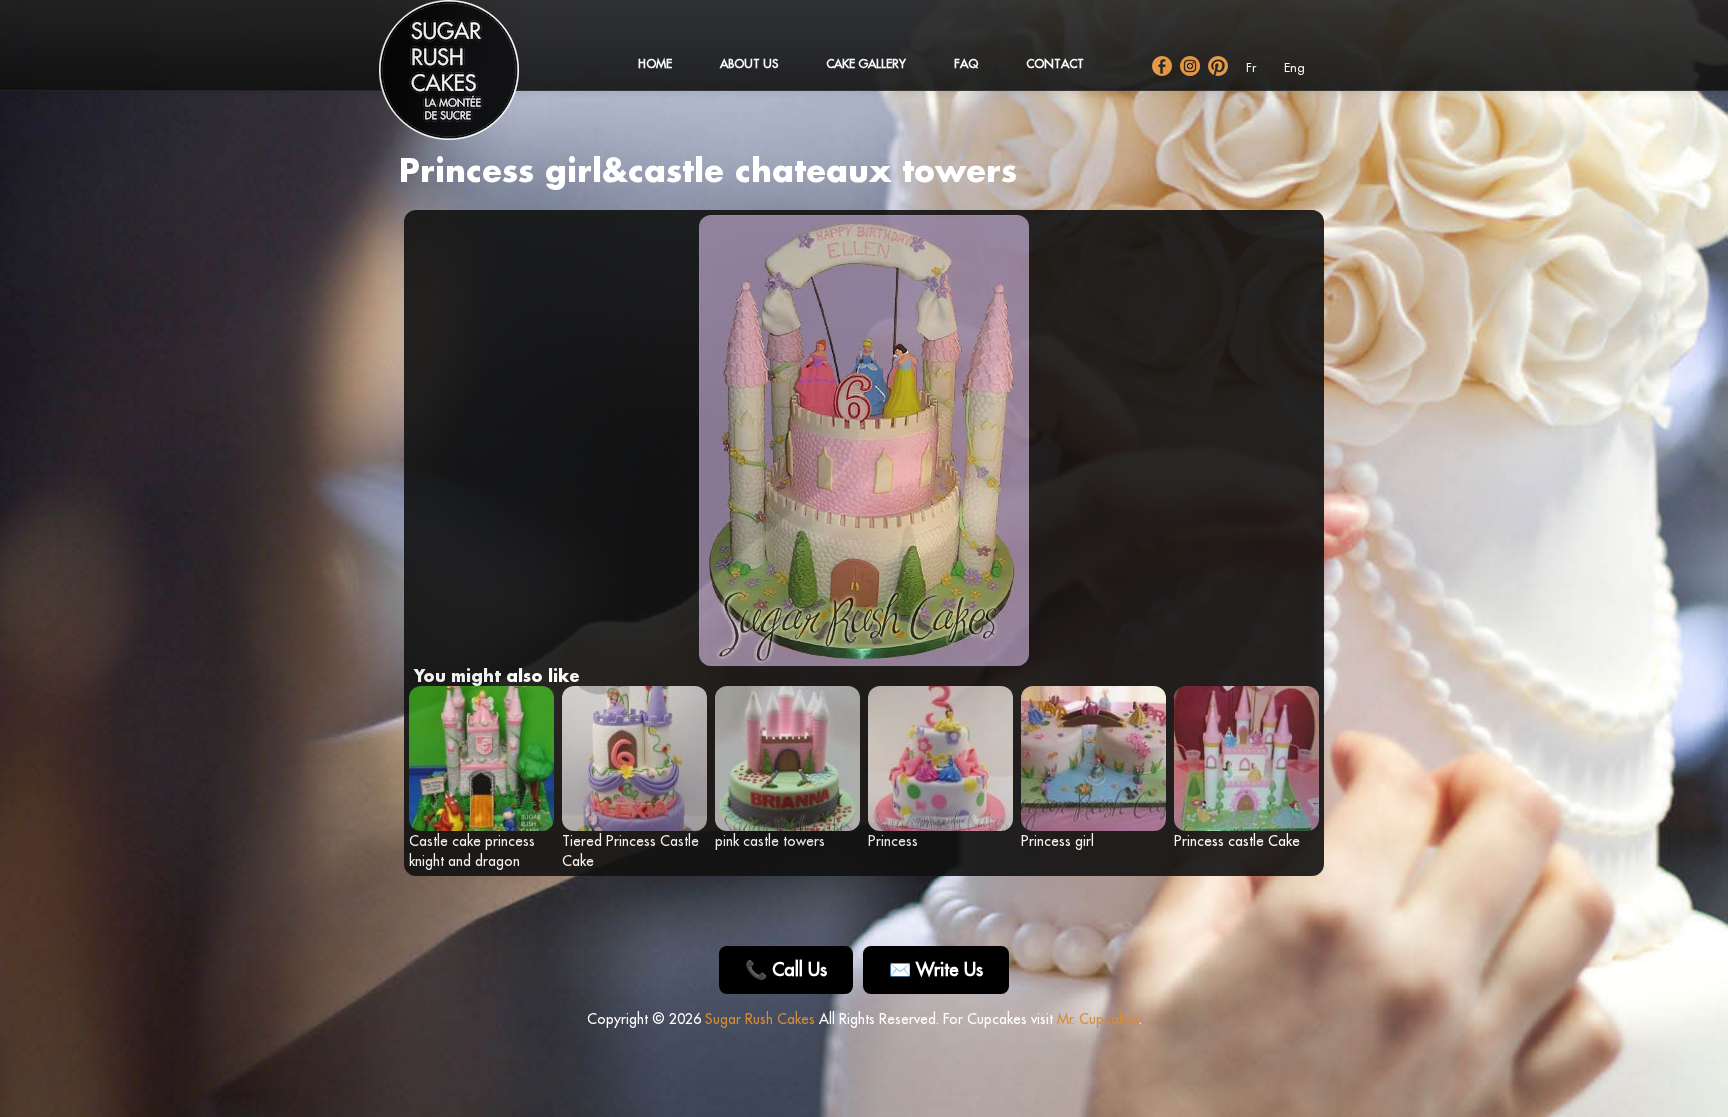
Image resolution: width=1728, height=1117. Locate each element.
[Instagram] (1190, 66)
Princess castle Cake (1237, 841)
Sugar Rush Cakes (760, 1019)
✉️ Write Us (936, 969)
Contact (1055, 63)
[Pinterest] (1218, 66)
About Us (749, 63)
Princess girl (1057, 841)
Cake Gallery (866, 63)
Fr (1251, 67)
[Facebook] (1162, 66)
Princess (893, 841)
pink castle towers (770, 841)
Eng (1294, 67)
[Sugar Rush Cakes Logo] (469, 80)
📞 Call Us (786, 969)
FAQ (966, 63)
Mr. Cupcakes (1098, 1019)
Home (655, 63)
